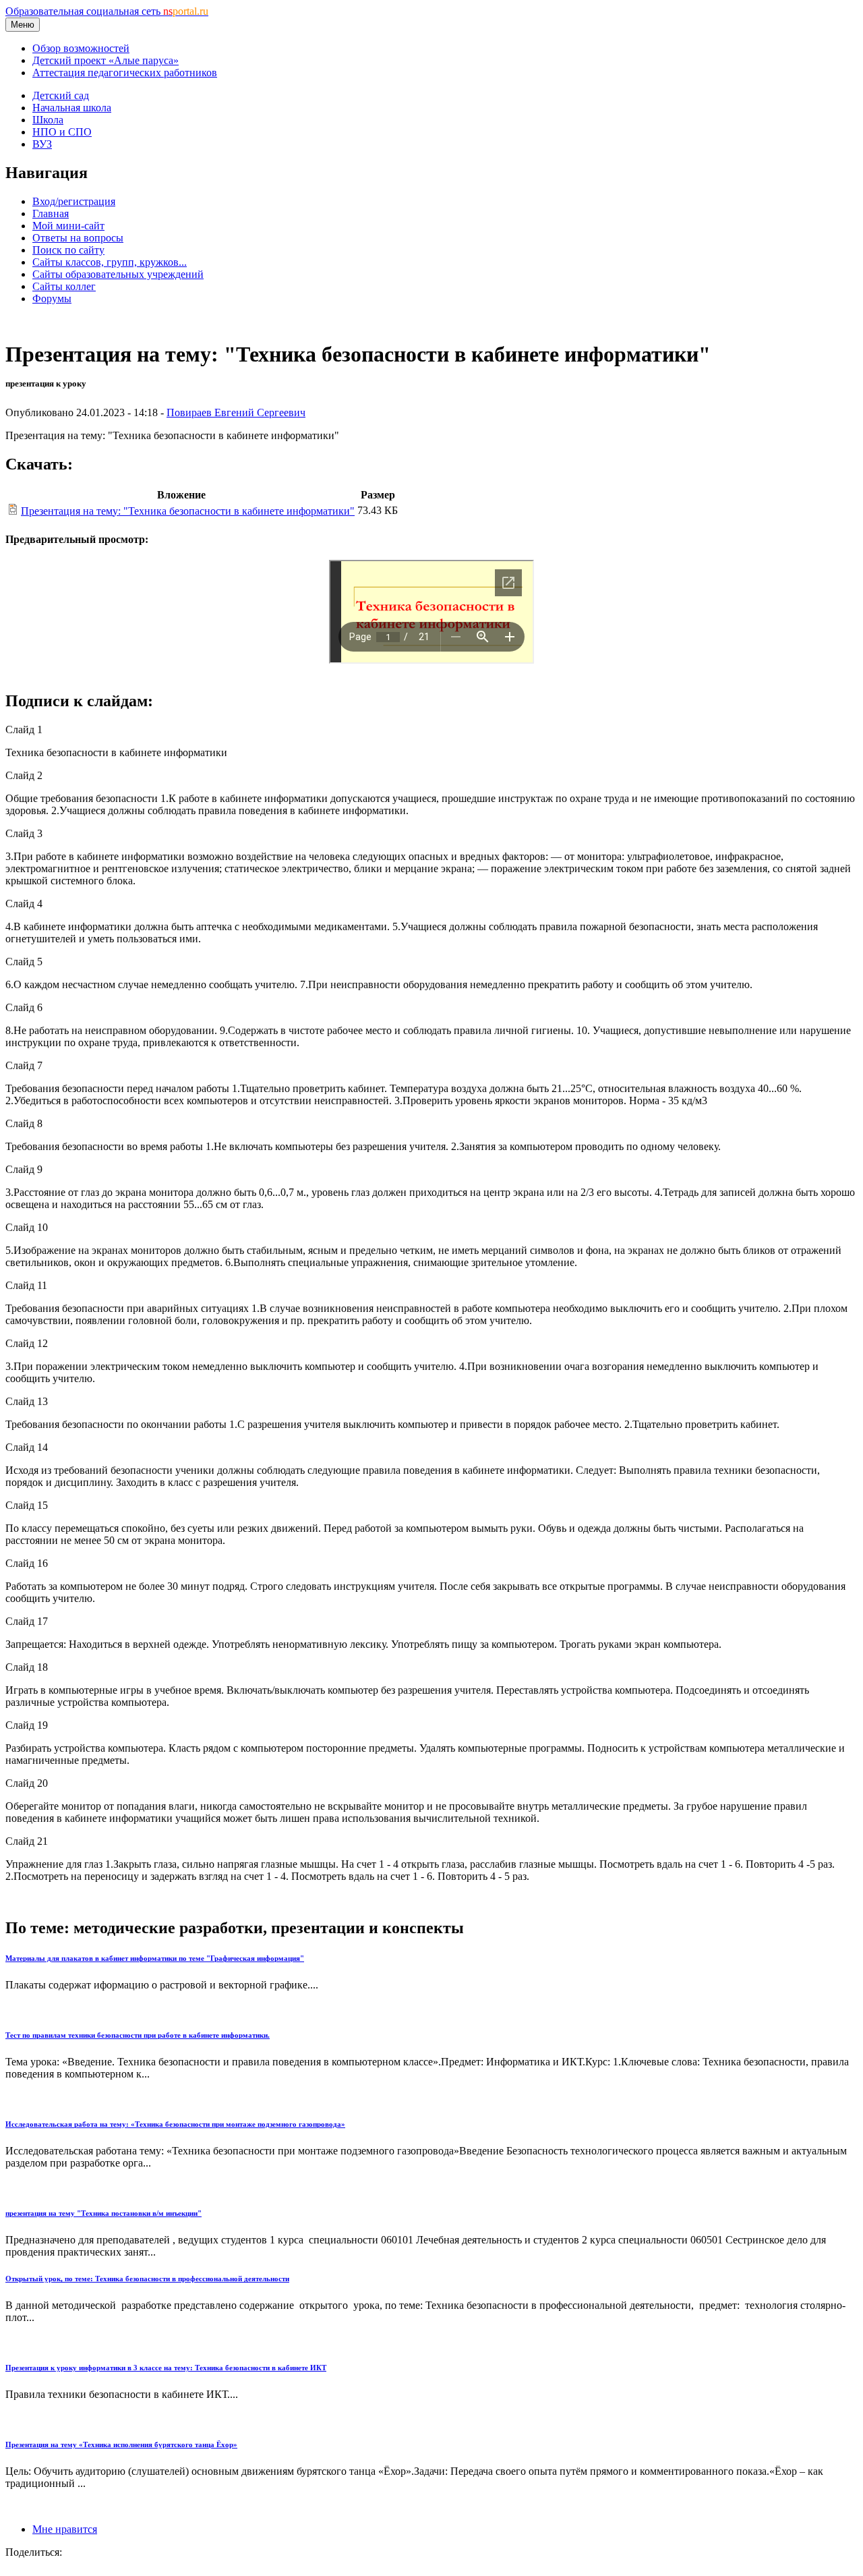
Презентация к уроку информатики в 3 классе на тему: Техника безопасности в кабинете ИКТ (166, 2368)
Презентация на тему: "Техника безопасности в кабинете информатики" (188, 511)
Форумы (52, 298)
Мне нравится (65, 2529)
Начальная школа (72, 108)
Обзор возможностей (81, 48)
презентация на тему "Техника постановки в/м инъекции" (103, 2213)
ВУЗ (42, 144)
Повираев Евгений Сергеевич (236, 412)
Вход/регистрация (74, 201)
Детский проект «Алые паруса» (106, 60)
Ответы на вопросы (78, 238)
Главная (51, 213)
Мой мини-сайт (68, 226)
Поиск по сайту (68, 250)
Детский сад (61, 95)
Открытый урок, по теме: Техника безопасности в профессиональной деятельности (147, 2279)
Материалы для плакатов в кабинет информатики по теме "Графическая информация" (155, 1958)
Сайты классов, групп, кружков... (110, 262)
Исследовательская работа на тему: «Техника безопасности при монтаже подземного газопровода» (175, 2124)
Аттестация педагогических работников (125, 73)
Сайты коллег (64, 286)
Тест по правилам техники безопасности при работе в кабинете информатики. (138, 2035)
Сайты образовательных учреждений (118, 274)
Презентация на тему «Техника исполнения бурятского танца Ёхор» (121, 2444)
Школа (48, 120)
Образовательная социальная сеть (107, 11)
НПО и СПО (62, 132)
